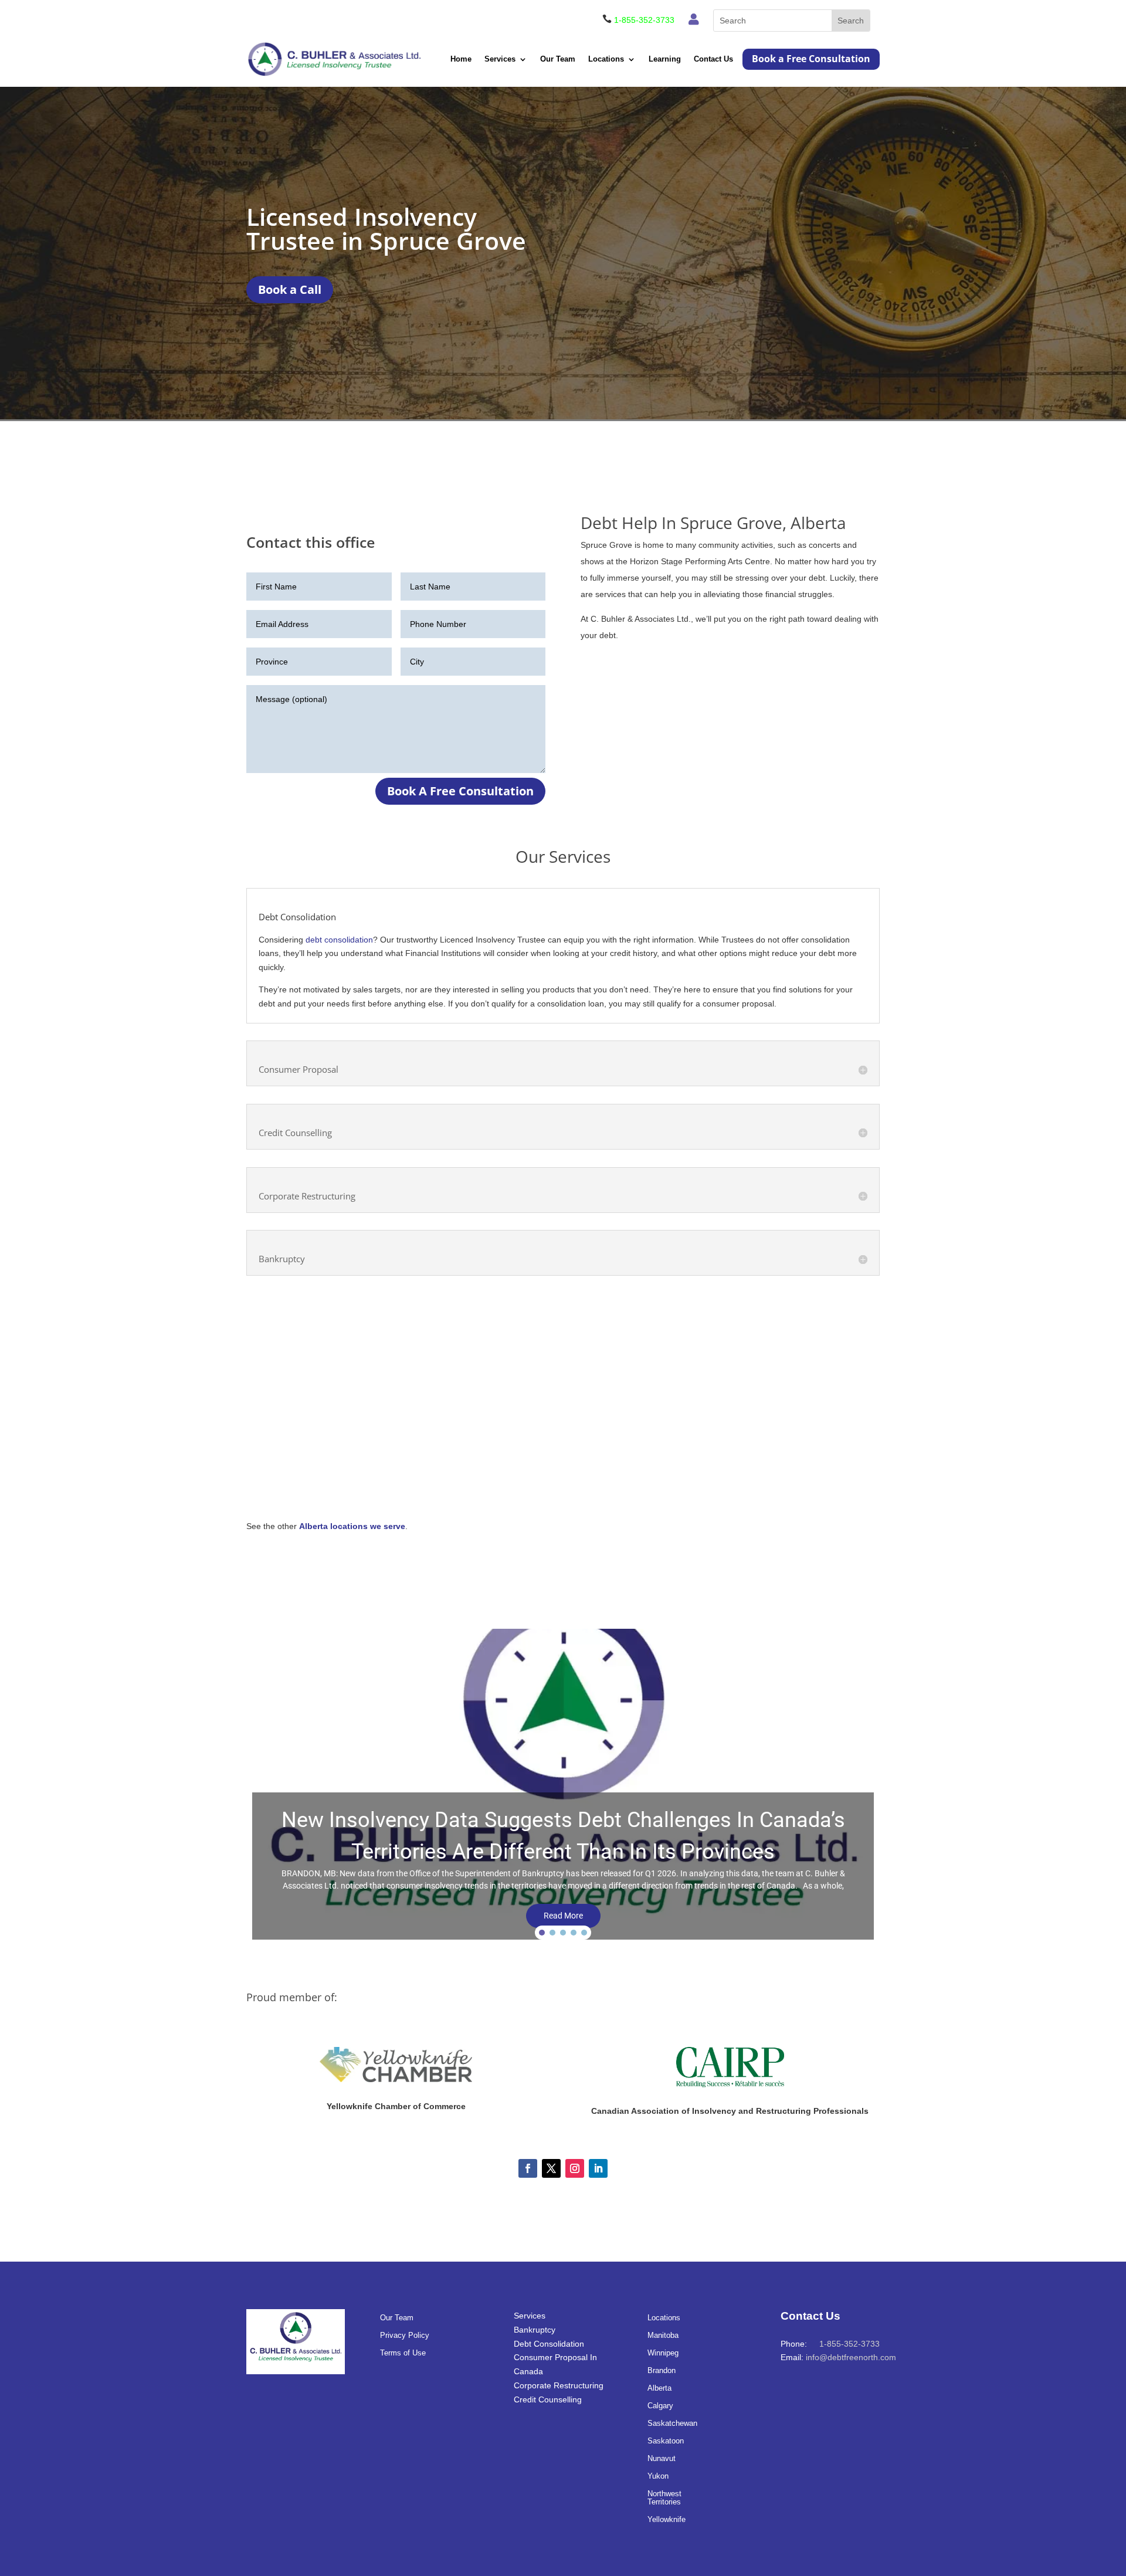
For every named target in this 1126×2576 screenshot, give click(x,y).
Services (500, 59)
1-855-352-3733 (644, 20)
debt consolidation (339, 940)
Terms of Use (403, 2353)
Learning (665, 59)
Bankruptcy (535, 2330)
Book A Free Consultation (460, 791)
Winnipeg (663, 2353)
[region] (563, 1787)
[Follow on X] (551, 2168)
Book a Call (290, 289)
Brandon (662, 2371)
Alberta (659, 2388)
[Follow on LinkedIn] (598, 2168)
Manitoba (663, 2336)
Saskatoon (666, 2441)
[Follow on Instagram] (575, 2168)
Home (461, 59)
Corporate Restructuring (559, 2385)
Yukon (658, 2476)
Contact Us (713, 59)
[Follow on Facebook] (528, 2168)
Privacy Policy (405, 2336)
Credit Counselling (548, 2399)
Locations (606, 59)
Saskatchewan (672, 2424)
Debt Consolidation (549, 2344)
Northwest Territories (664, 2498)
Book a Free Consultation (811, 59)
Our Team (558, 59)
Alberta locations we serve (352, 1526)
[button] (563, 1787)
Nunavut (662, 2459)
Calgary (660, 2406)
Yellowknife (667, 2520)
